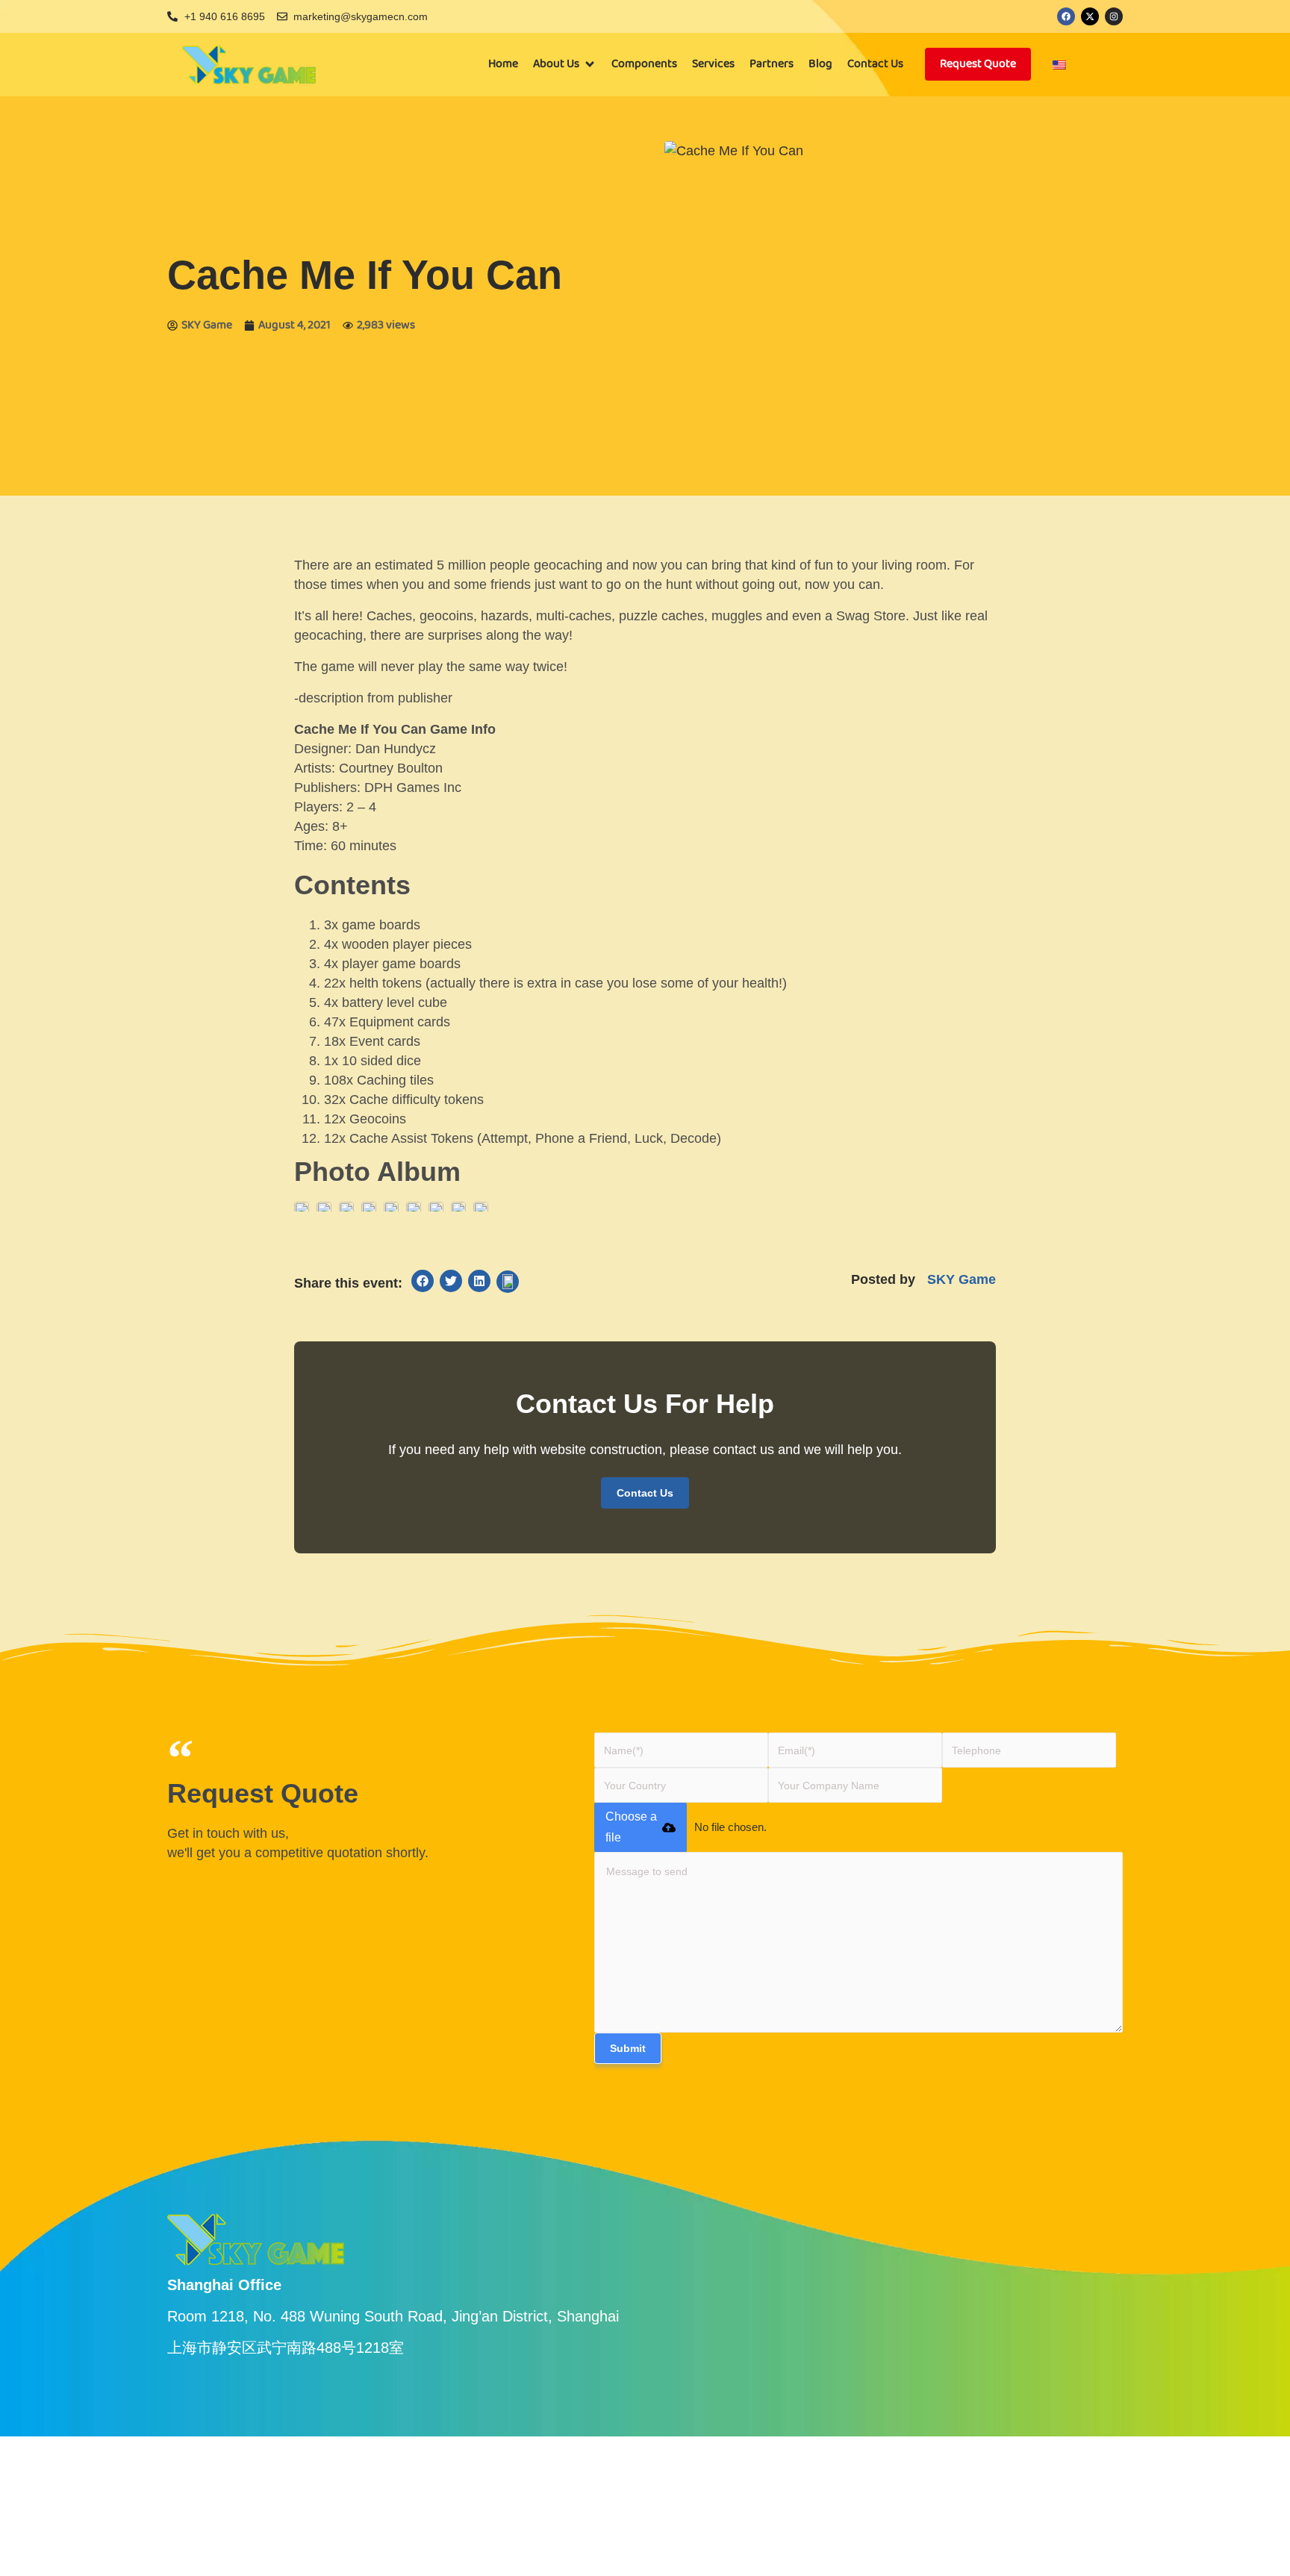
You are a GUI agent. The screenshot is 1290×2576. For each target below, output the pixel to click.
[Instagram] (1114, 16)
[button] (565, 64)
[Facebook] (1066, 16)
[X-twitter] (1090, 16)
